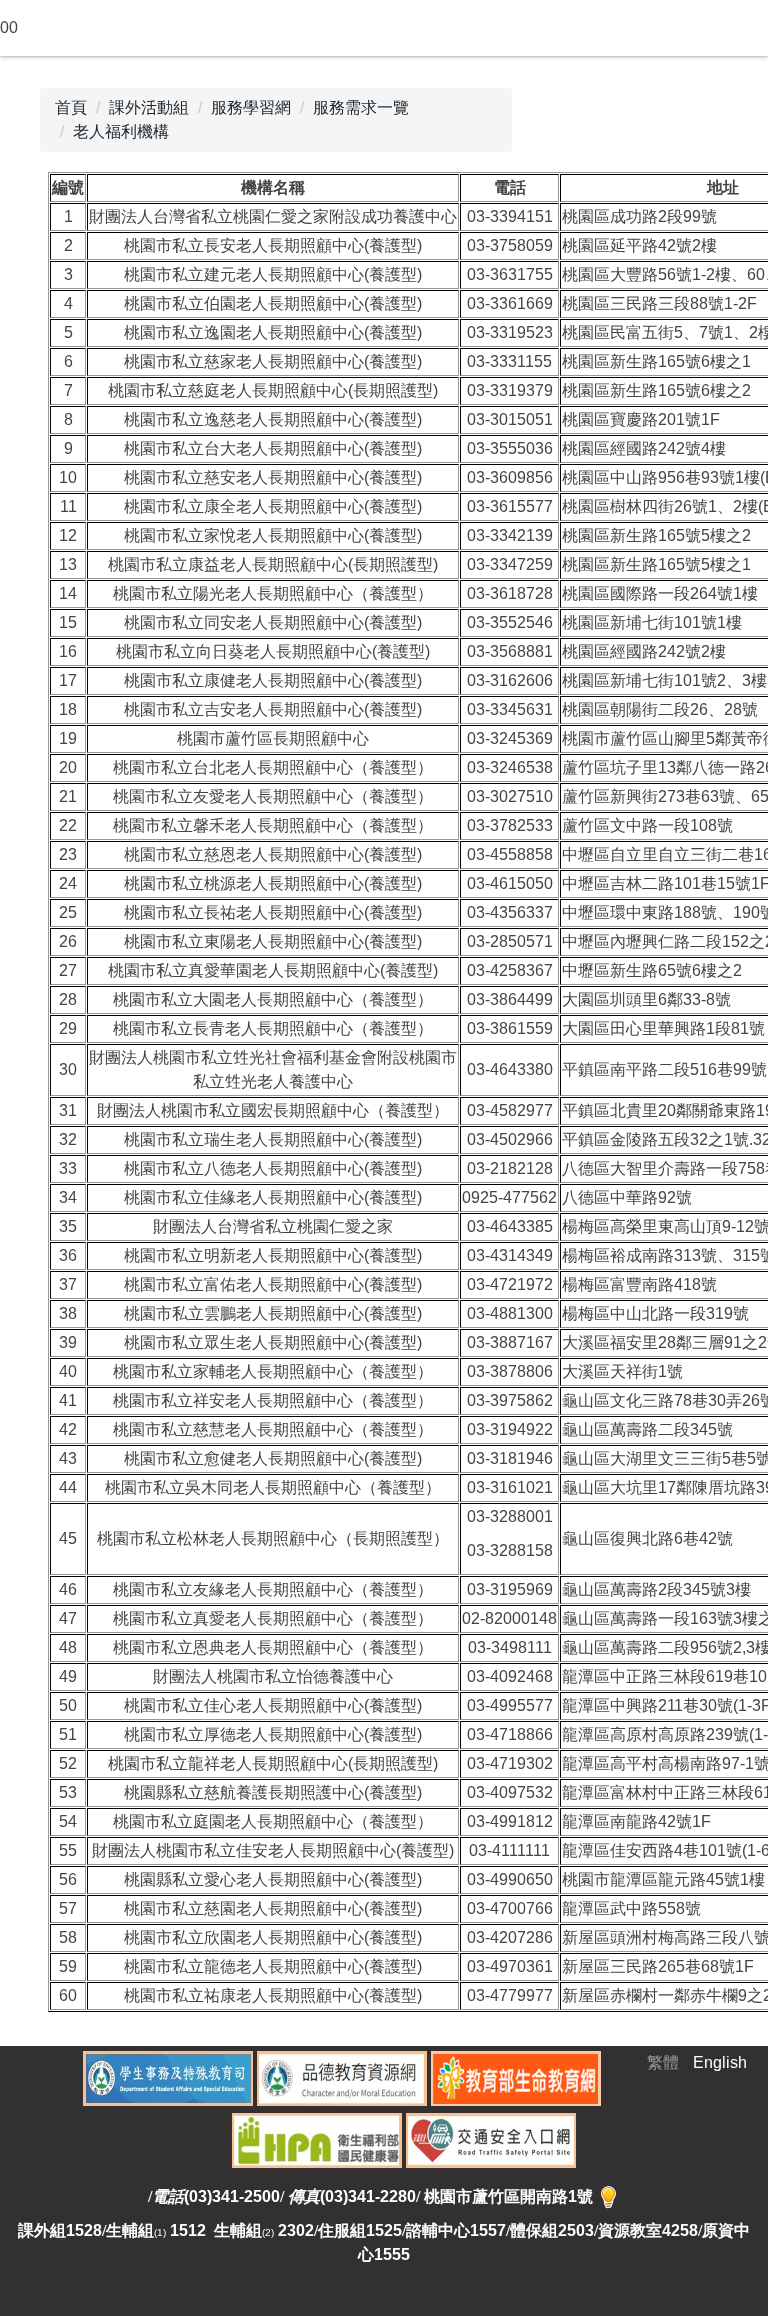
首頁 (71, 107)
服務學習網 (251, 107)
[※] (608, 2196)
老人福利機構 (121, 131)
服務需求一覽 (361, 107)
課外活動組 (149, 107)
